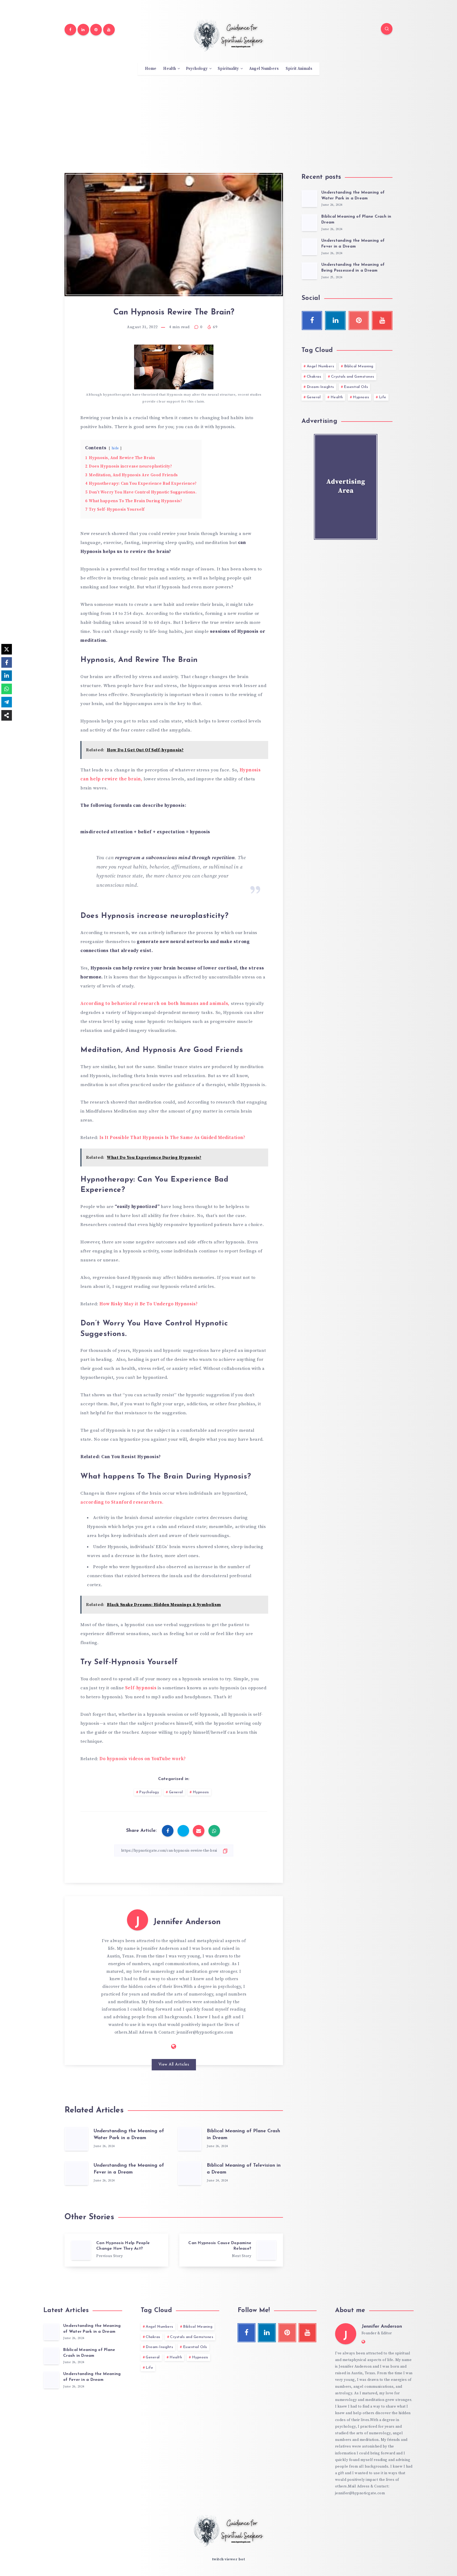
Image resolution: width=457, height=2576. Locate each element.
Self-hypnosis (141, 1688)
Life (383, 397)
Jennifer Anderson (187, 1922)
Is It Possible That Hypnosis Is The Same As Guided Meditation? (172, 1138)
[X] (7, 649)
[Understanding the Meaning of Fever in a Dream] (309, 247)
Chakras (314, 377)
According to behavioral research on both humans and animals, (156, 1004)
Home (151, 69)
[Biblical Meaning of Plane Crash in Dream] (309, 223)
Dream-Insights (320, 387)
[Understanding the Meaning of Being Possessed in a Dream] (309, 271)
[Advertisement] (229, 120)
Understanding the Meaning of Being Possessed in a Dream (353, 268)
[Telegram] (7, 702)
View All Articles (174, 2065)
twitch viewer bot (229, 2559)
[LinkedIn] (7, 676)
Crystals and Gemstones (353, 377)
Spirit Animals (299, 69)
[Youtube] (109, 30)
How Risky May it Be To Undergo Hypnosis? (148, 1304)
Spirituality (228, 69)
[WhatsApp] (7, 689)
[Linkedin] (83, 30)
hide (115, 448)
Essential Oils (356, 387)
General (176, 1792)
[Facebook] (70, 30)
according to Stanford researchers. (122, 1502)
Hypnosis (201, 1792)
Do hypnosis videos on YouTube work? (143, 1759)
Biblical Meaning (359, 366)
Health (170, 69)
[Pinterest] (96, 30)
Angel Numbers (264, 69)
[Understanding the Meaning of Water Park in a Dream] (309, 199)
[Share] (7, 715)
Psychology (197, 69)
